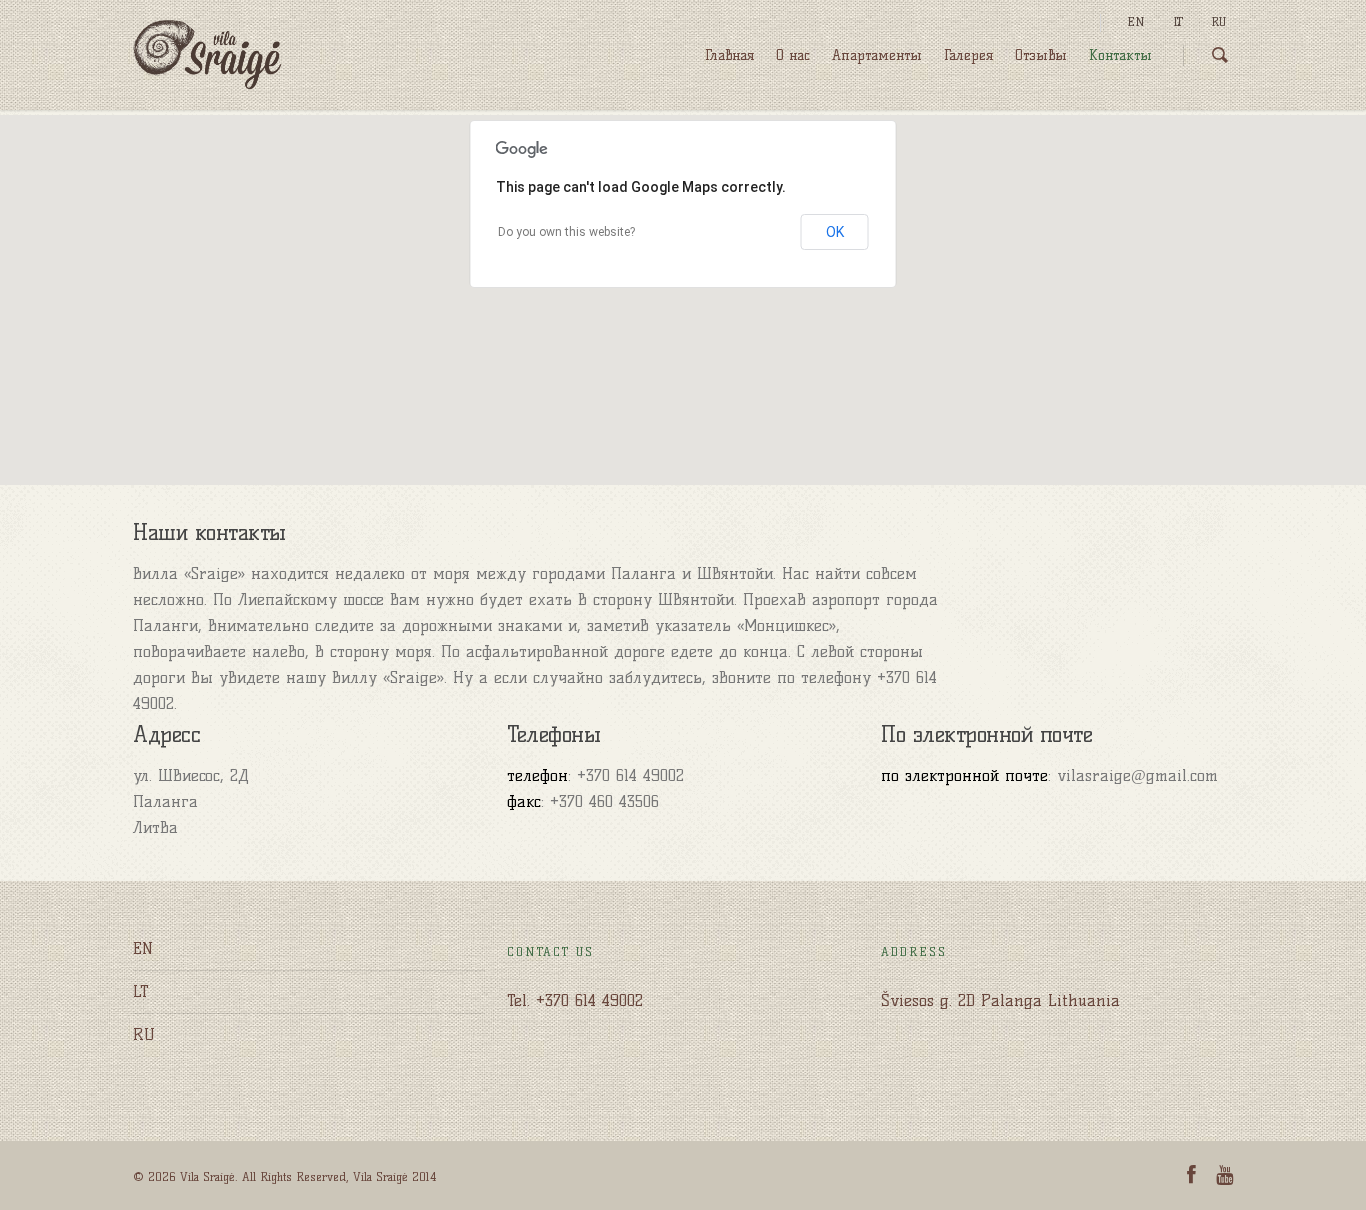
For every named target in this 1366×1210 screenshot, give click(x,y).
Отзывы (1041, 55)
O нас (793, 55)
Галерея (968, 55)
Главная (729, 55)
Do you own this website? (566, 232)
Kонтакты (1120, 55)
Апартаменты (877, 55)
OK (835, 232)
